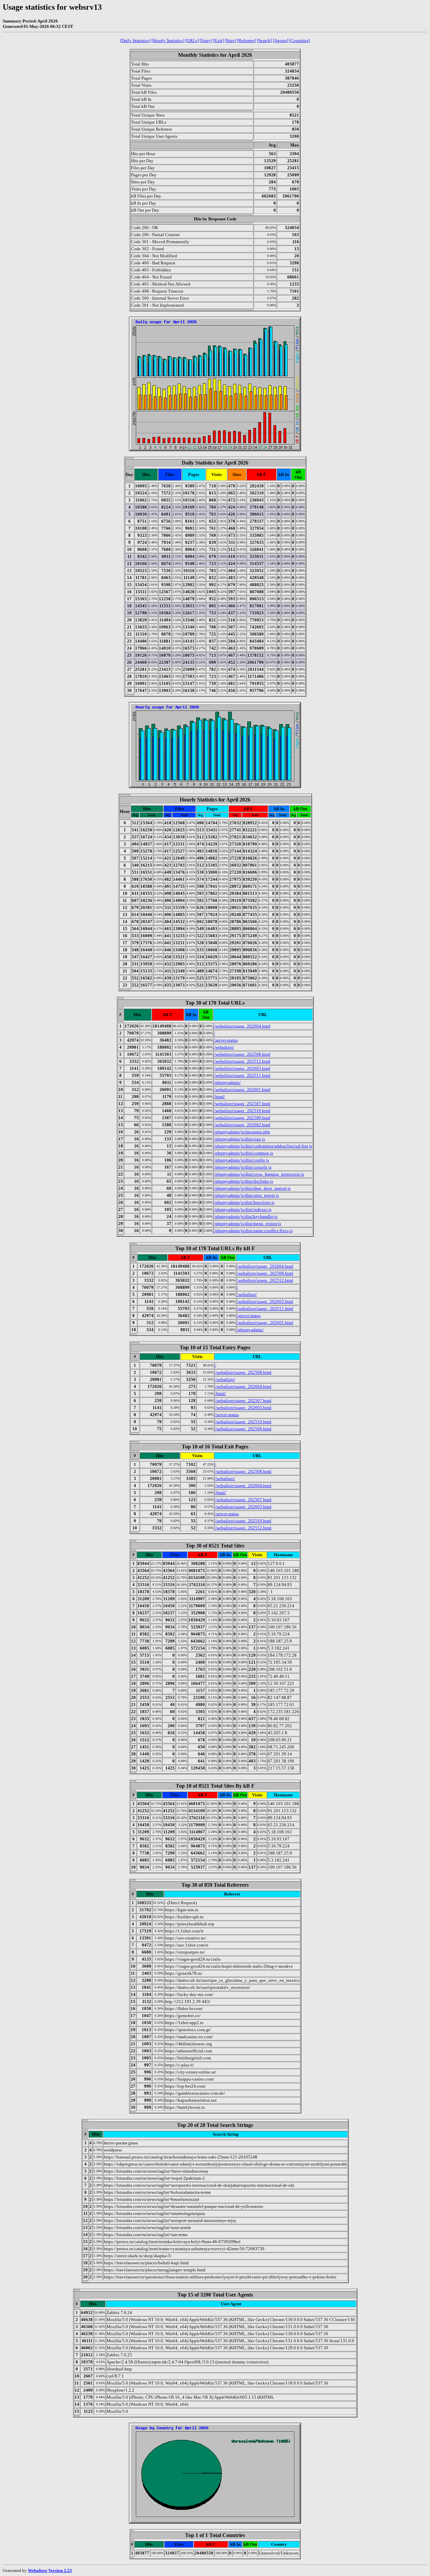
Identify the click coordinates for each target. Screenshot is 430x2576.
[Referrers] (247, 40)
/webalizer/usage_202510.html (242, 1111)
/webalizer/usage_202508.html (242, 1054)
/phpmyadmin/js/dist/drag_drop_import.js (252, 1188)
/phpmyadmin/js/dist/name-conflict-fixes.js (253, 1231)
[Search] (264, 40)
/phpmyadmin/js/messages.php (242, 1132)
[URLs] (192, 40)
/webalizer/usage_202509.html (242, 1118)
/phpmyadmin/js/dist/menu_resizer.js (248, 1224)
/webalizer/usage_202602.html (242, 1125)
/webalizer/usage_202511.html (242, 1075)
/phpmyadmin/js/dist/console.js (243, 1167)
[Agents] (281, 40)
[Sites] (230, 40)
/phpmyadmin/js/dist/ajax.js (240, 1139)
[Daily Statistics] (135, 40)
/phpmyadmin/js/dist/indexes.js (243, 1209)
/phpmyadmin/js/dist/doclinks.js (244, 1181)
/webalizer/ (224, 1047)
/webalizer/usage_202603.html (242, 1068)
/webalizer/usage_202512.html (242, 1061)
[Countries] (299, 40)
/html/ (220, 1097)
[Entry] (206, 40)
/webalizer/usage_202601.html (242, 1089)
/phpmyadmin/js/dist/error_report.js (246, 1195)
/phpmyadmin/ (227, 1082)
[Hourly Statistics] (168, 40)
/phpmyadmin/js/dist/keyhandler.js (246, 1216)
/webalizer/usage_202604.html (242, 1026)
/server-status (226, 1040)
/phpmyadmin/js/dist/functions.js (244, 1202)
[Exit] (219, 40)
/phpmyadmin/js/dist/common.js (244, 1153)
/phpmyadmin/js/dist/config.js (242, 1160)
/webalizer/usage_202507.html (242, 1104)
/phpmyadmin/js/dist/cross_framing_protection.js (259, 1174)
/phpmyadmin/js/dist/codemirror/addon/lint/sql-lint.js (263, 1146)
